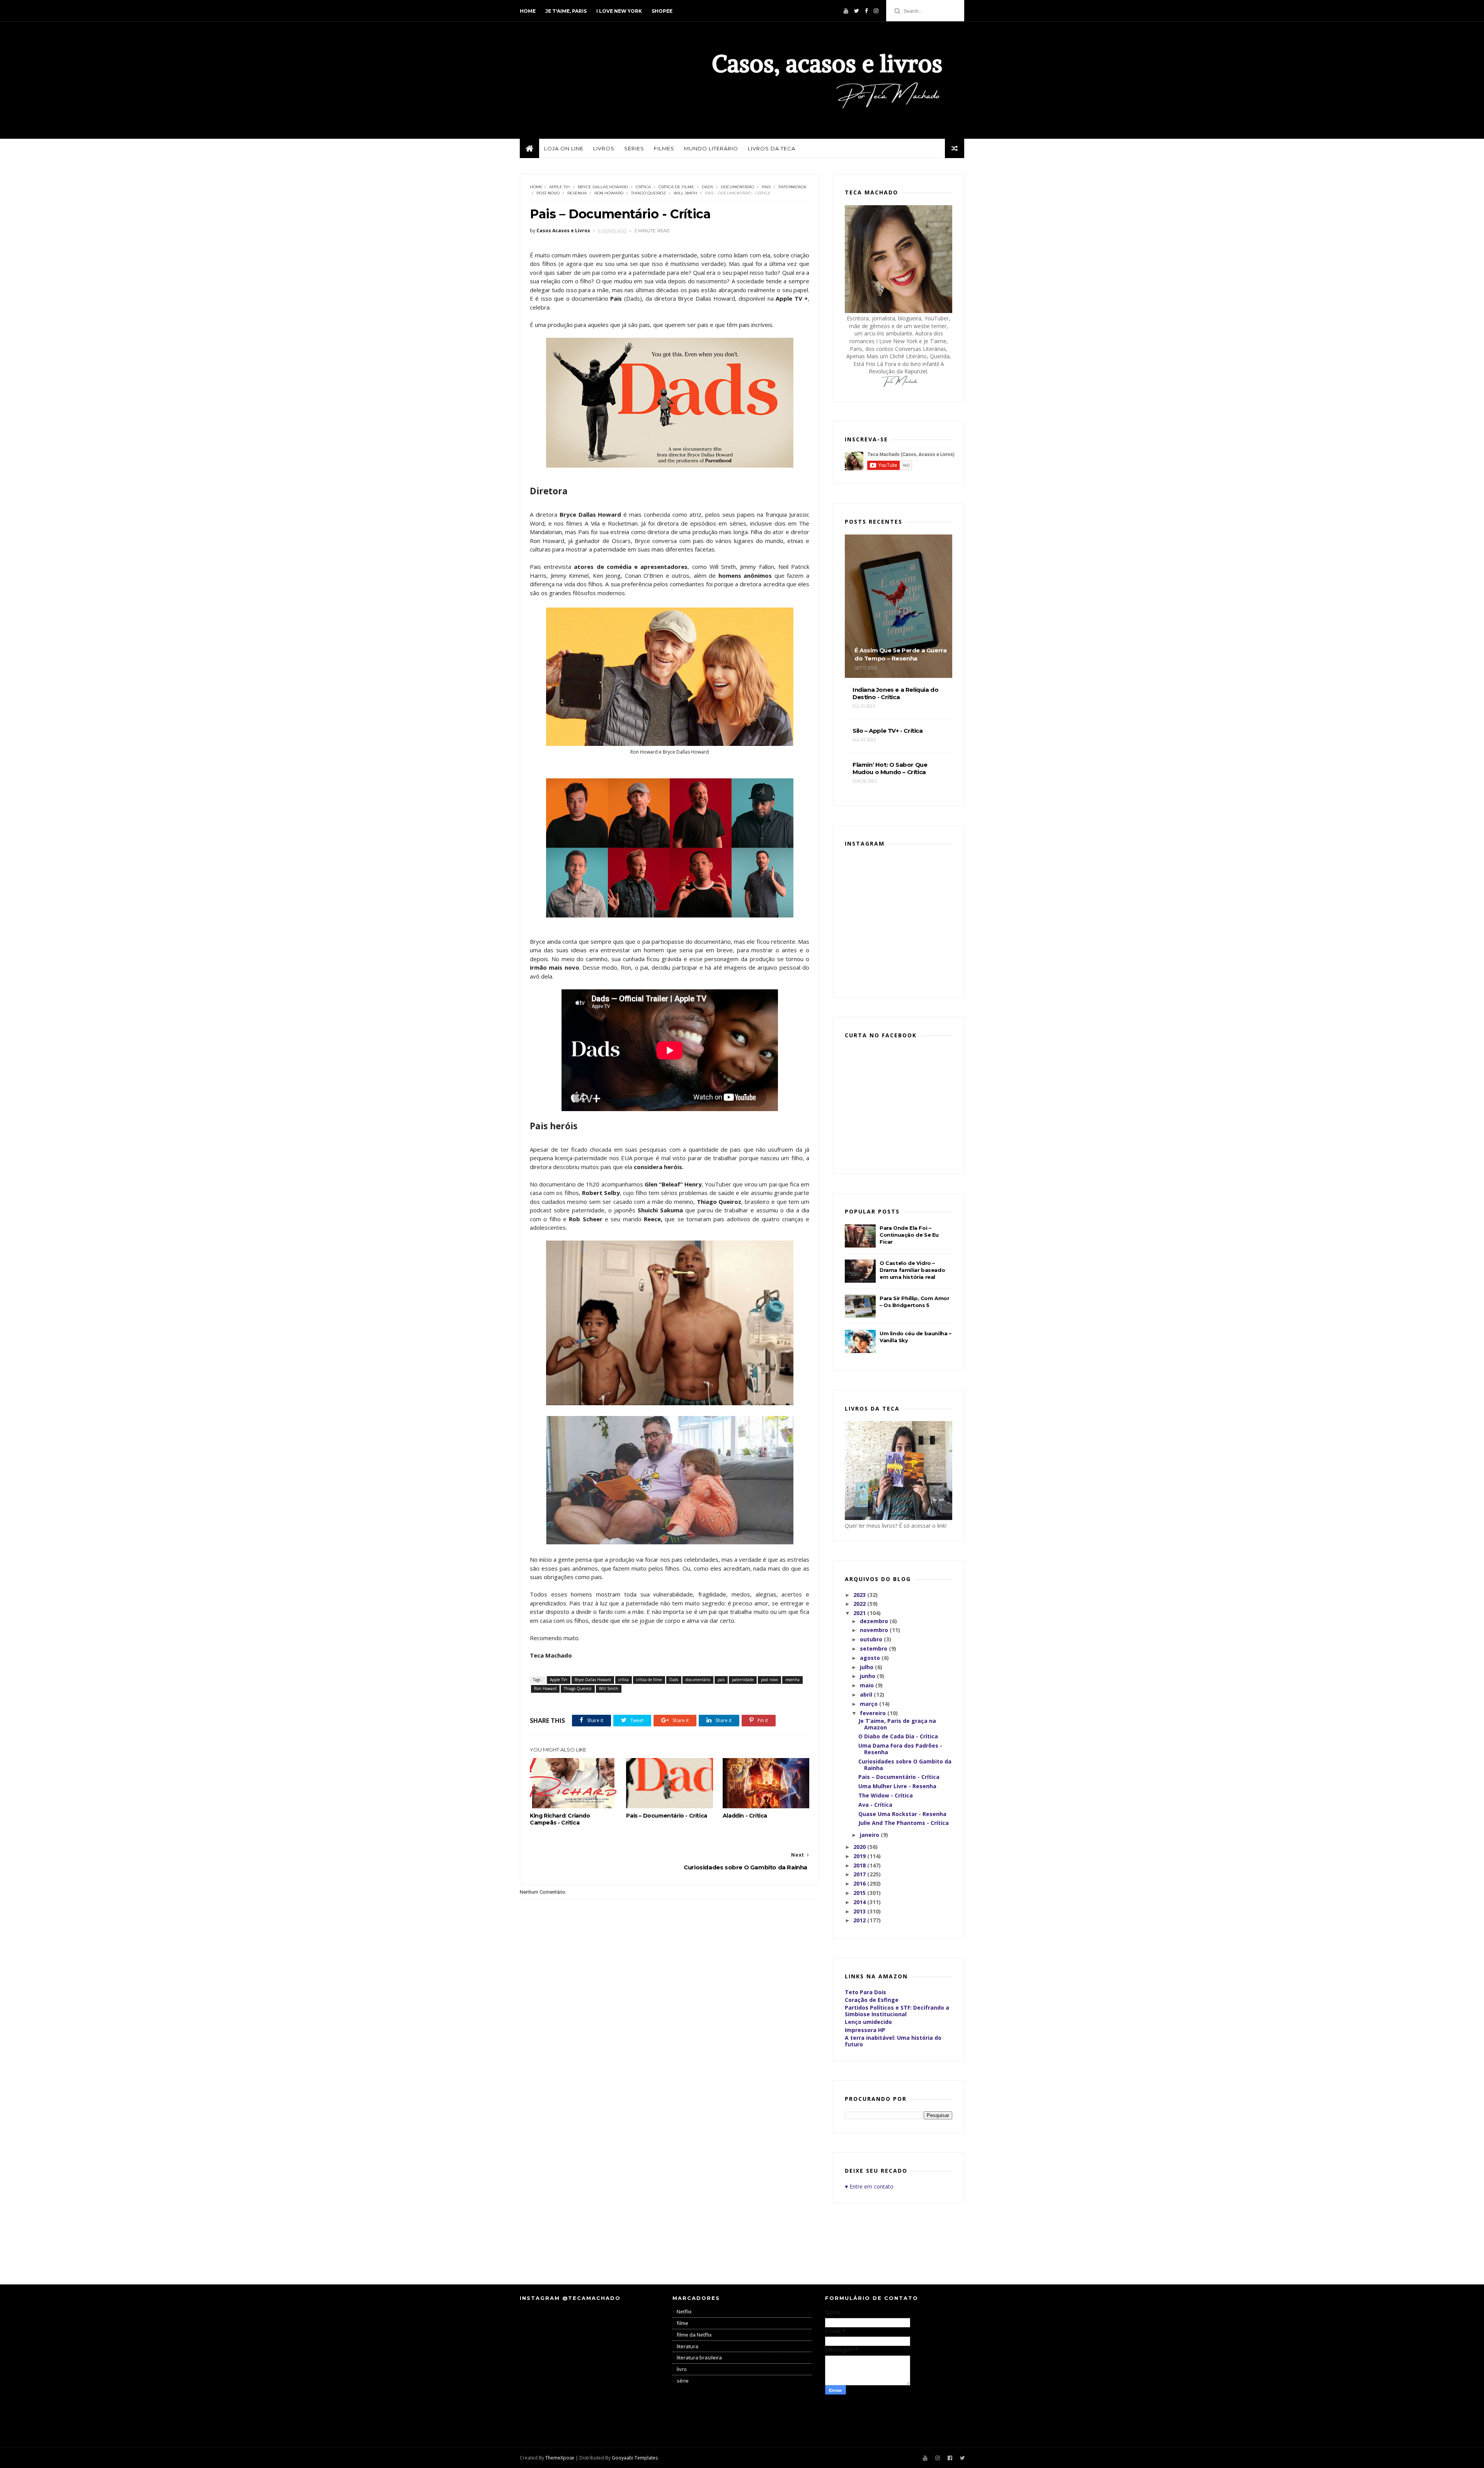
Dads (707, 187)
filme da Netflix (694, 2335)
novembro (875, 1630)
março (870, 1704)
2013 (860, 1911)
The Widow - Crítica (886, 1795)
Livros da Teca (772, 148)
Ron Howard (609, 193)
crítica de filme (676, 187)
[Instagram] (876, 11)
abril (867, 1694)
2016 (860, 1883)
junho (868, 1676)
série (683, 2381)
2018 (860, 1865)
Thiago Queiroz (648, 193)
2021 (860, 1613)
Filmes (664, 148)
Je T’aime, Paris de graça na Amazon (897, 1724)
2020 (860, 1847)
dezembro (875, 1621)
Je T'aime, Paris (566, 11)
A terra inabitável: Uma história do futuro (893, 2041)
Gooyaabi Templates (635, 2458)
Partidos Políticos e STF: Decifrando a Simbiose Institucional (897, 2011)
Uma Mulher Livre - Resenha (897, 1786)
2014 (860, 1902)
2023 (860, 1595)
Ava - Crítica (875, 1805)
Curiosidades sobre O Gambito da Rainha (905, 1765)
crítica (643, 187)
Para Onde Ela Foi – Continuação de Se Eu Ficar (909, 1235)
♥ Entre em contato (869, 2186)
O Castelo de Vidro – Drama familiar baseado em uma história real (912, 1270)
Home (528, 11)
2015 (860, 1893)
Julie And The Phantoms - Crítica (904, 1823)
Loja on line (564, 148)
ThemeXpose (560, 2458)
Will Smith (685, 193)
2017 (860, 1874)
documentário (737, 187)
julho (867, 1667)
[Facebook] (866, 11)
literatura (688, 2346)
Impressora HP (865, 2030)
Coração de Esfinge (872, 2000)
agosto (871, 1658)
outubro (872, 1639)
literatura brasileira (699, 2357)
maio (868, 1685)
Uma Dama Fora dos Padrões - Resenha (900, 1749)
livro (682, 2369)
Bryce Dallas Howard (603, 187)
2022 (860, 1604)
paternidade (793, 187)
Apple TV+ (560, 187)
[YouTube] (846, 11)
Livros (604, 148)
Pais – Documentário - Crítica (666, 1816)
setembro (874, 1648)
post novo (548, 193)
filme (682, 2323)
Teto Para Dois (865, 1992)
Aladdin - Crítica (745, 1816)
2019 (860, 1856)
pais (766, 187)
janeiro (870, 1835)
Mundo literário (711, 148)
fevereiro (874, 1713)
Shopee (662, 11)
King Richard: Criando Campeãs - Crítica (560, 1819)
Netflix (684, 2311)
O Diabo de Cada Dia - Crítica (898, 1736)
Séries (634, 148)
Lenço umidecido (868, 2022)
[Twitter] (857, 11)
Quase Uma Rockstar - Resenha (902, 1814)
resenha (577, 193)
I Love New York (619, 11)
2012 (860, 1920)
